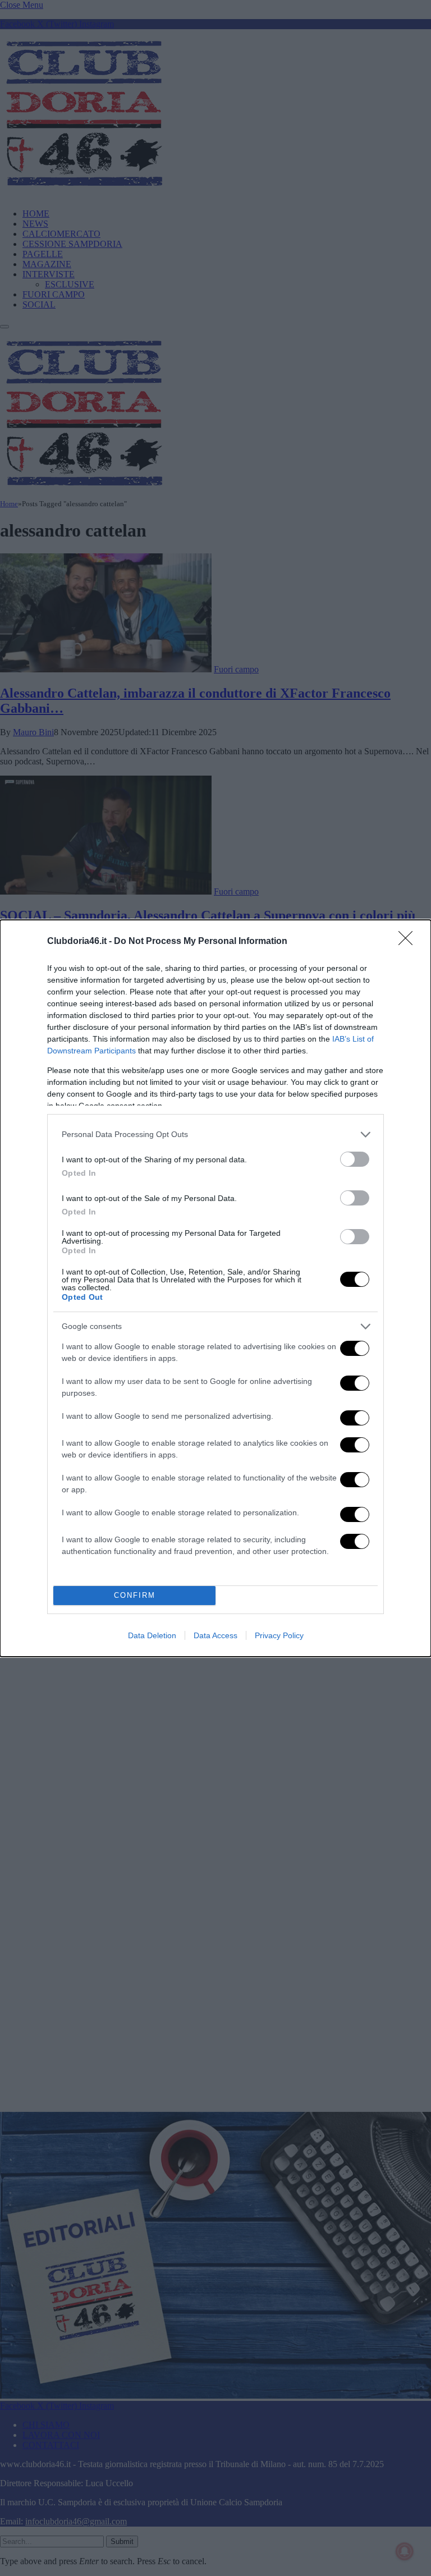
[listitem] (215, 1135)
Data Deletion (152, 1635)
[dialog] (215, 1288)
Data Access (215, 1635)
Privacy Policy (279, 1635)
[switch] (355, 1159)
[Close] (409, 942)
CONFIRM (135, 1595)
